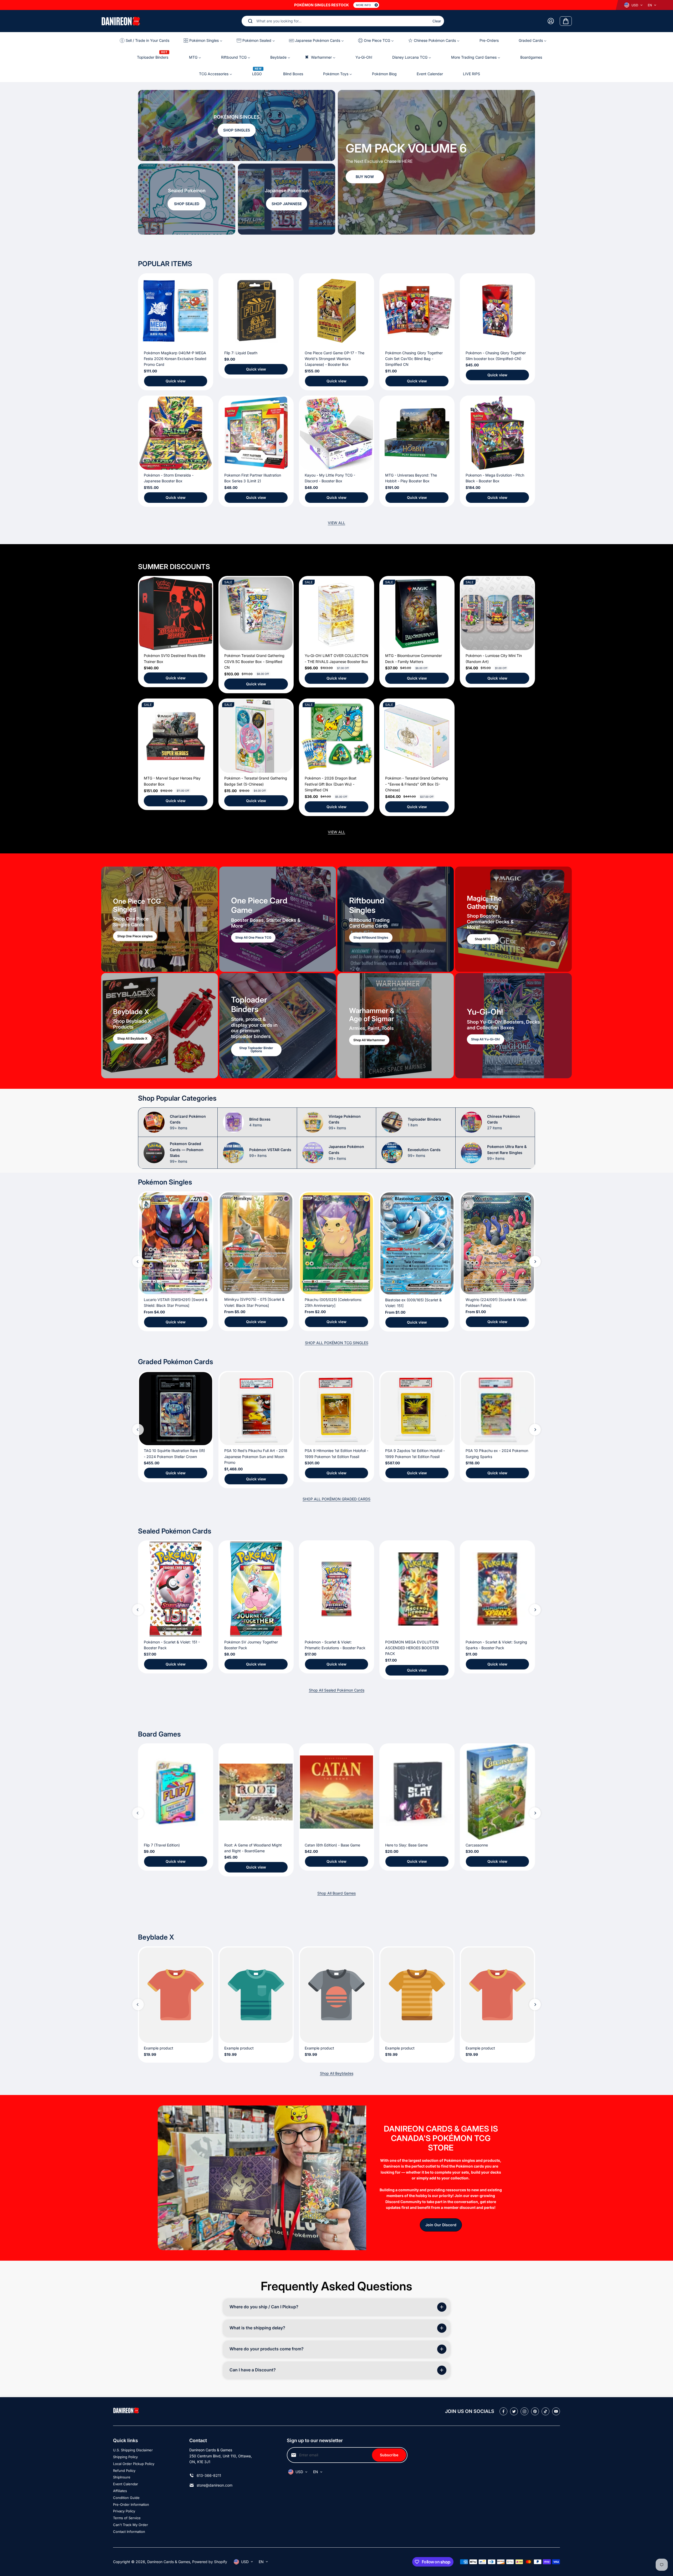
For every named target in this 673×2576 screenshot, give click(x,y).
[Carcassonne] (497, 1792)
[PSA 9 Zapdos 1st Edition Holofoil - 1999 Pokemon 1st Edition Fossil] (417, 1409)
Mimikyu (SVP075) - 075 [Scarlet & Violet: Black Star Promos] (254, 1302)
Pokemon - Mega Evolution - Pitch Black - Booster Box (495, 478)
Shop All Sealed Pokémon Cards (337, 1690)
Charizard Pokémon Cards (188, 1122)
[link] (176, 1995)
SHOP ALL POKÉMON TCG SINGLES (337, 1343)
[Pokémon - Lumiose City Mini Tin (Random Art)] (497, 614)
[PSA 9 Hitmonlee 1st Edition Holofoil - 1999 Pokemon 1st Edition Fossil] (336, 1409)
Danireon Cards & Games (169, 2562)
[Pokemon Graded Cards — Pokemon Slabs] (154, 1153)
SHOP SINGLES (237, 130)
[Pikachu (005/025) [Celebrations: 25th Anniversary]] (336, 1243)
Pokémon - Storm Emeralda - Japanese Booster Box (169, 478)
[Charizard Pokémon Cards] (154, 1122)
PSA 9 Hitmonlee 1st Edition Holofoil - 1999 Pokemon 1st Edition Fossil (336, 1453)
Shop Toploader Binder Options (256, 1050)
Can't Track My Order (131, 2525)
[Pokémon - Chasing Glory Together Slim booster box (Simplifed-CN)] (497, 311)
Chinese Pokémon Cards (504, 1122)
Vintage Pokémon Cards (345, 1122)
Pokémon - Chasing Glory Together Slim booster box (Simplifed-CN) (496, 356)
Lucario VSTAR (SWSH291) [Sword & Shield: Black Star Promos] (176, 1302)
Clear (437, 21)
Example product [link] (159, 2048)
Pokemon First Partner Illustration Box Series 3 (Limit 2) (253, 478)
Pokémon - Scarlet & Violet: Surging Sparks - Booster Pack (496, 1645)
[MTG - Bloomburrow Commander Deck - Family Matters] (417, 614)
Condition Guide (126, 2498)
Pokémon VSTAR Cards (270, 1153)
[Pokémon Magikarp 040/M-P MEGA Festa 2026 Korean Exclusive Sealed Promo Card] (176, 311)
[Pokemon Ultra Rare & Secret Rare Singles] (471, 1153)
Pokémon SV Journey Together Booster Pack (251, 1645)
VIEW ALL (336, 523)
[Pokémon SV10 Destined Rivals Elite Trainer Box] (176, 614)
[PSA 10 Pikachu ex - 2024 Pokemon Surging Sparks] (497, 1409)
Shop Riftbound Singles (371, 937)
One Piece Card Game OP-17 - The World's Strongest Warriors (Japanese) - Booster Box (335, 359)
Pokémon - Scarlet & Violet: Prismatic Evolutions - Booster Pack (335, 1645)
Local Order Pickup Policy (134, 2464)
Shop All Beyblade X (132, 1039)
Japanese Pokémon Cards (346, 1152)
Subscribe (389, 2455)
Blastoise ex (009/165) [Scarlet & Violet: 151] (413, 1303)
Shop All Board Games (336, 1893)
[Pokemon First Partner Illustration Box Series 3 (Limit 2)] (256, 433)
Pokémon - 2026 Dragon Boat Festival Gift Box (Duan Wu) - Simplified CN (331, 784)
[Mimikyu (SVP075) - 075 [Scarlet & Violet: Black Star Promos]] (256, 1243)
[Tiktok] (545, 2411)
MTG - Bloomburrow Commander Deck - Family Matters (414, 658)
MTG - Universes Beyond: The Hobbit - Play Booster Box (411, 478)
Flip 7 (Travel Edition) (162, 1845)
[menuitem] (147, 40)
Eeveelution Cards (424, 1153)
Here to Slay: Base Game (406, 1845)
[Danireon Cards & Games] (121, 21)
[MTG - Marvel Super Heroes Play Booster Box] (176, 736)
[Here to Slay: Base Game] (417, 1792)
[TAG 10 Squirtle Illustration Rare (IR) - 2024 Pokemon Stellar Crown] (176, 1409)
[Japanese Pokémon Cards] (313, 1153)
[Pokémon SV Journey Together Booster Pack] (256, 1589)
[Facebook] (503, 2411)
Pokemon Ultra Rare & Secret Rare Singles (507, 1152)
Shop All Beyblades (337, 2073)
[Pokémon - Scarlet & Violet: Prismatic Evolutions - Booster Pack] (336, 1589)
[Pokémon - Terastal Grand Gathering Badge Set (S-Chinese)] (256, 736)
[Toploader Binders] (392, 1122)
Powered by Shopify (210, 2562)
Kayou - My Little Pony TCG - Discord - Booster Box (330, 478)
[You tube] (556, 2411)
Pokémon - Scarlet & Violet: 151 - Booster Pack (172, 1645)
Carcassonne (477, 1845)
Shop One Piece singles (135, 936)
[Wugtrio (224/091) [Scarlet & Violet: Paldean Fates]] (497, 1243)
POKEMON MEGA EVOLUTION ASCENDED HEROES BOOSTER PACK (412, 1648)
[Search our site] (250, 21)
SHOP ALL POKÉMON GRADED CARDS (336, 1499)
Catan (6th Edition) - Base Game (332, 1845)
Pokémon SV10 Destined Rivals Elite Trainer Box (175, 658)
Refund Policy (124, 2471)
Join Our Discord (441, 2225)
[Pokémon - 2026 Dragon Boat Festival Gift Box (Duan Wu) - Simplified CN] (336, 736)
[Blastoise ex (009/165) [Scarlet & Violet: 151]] (417, 1243)
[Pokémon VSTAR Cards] (233, 1153)
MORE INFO (363, 5)
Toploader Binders (424, 1122)
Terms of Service (127, 2518)
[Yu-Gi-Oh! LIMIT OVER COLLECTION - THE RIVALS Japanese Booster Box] (336, 614)
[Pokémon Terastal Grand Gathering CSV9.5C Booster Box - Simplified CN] (256, 614)
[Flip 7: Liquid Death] (256, 311)
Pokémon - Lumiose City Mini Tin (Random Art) (494, 658)
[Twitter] (514, 2411)
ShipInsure (122, 2477)
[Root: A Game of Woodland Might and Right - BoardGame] (256, 1792)
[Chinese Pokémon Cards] (471, 1122)
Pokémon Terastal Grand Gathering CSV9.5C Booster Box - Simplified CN (254, 661)
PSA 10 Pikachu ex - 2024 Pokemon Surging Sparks (497, 1453)
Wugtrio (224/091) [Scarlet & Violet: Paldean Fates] (496, 1302)
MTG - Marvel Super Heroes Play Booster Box (172, 781)
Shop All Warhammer (369, 1040)
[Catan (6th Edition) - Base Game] (336, 1792)
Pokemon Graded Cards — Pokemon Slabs (187, 1152)
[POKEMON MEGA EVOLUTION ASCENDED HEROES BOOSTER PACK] (417, 1589)
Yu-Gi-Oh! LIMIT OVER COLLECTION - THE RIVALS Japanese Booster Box (336, 658)
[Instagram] (524, 2411)
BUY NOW (365, 177)
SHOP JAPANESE (287, 204)
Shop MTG (483, 939)
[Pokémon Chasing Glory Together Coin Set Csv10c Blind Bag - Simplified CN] (417, 311)
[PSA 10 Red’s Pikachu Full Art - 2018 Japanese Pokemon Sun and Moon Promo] (256, 1409)
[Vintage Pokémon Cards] (313, 1122)
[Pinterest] (535, 2411)
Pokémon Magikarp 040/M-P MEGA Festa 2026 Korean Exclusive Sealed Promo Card (175, 359)
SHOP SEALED (187, 204)
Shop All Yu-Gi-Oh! (486, 1039)
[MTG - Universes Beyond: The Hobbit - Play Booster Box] (417, 433)
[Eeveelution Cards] (392, 1153)
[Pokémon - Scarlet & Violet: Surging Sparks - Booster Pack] (497, 1589)
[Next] (524, 224)
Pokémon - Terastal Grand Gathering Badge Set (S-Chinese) (256, 781)
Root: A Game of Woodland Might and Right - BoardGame (253, 1848)
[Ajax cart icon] (566, 21)
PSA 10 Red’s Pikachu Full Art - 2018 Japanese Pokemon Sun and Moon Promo (256, 1456)
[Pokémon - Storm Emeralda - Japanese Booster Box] (176, 433)
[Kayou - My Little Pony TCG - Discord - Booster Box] (336, 433)
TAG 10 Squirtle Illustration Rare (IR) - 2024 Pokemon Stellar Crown (174, 1453)
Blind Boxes (260, 1122)
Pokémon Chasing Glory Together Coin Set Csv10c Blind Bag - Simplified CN (414, 359)
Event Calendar (126, 2484)
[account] (551, 21)
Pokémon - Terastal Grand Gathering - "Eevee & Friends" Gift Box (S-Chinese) (417, 784)
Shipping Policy (125, 2457)
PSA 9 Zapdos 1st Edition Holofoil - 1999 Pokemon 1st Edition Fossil (415, 1453)
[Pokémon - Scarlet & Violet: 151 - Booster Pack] (176, 1589)
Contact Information (129, 2532)
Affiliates (120, 2491)
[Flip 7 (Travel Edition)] (176, 1792)
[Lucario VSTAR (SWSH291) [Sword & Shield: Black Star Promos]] (176, 1243)
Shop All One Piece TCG (253, 937)
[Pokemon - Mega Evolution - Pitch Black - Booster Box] (497, 433)
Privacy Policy (124, 2511)
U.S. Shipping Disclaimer (133, 2450)
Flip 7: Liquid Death (241, 353)
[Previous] (510, 224)
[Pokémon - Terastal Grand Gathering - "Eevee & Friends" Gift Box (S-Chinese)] (417, 736)
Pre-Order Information (131, 2504)
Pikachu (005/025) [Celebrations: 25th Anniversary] (333, 1302)
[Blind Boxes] (233, 1122)
